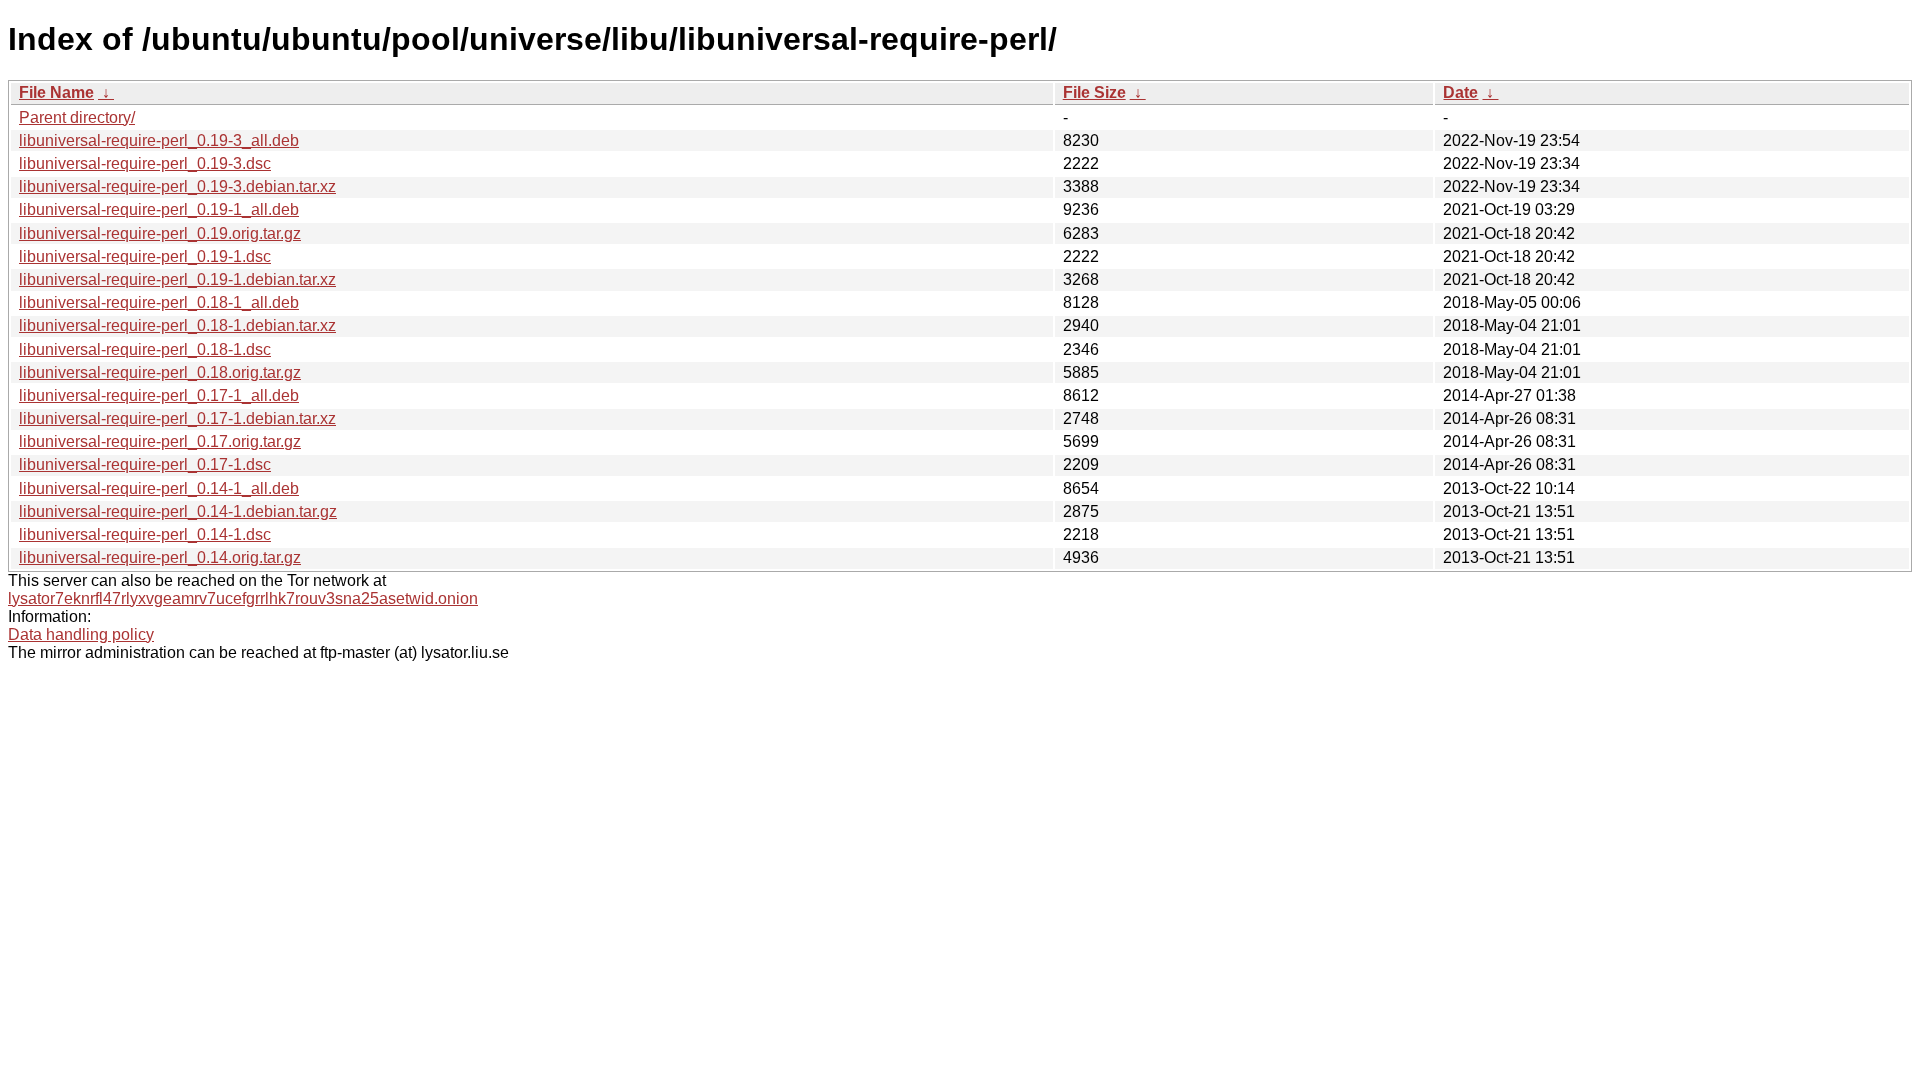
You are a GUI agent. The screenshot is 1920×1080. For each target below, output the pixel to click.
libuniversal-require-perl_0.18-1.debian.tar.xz (177, 325)
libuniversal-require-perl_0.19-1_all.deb (159, 209)
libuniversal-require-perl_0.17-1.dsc (145, 464)
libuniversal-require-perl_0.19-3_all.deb (159, 140)
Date (1460, 92)
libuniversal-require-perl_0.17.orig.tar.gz (160, 441)
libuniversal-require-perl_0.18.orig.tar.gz (160, 372)
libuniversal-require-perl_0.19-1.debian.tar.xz (177, 279)
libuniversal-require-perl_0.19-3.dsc (145, 163)
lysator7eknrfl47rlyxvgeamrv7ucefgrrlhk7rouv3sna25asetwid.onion (243, 598)
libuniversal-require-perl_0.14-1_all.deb (159, 488)
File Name (56, 92)
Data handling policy (81, 634)
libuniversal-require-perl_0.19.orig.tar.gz (160, 233)
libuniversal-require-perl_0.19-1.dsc (145, 256)
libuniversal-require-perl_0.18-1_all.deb (159, 302)
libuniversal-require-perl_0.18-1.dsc (145, 349)
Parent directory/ (77, 117)
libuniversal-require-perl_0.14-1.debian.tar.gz (178, 511)
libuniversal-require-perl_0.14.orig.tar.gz (160, 557)
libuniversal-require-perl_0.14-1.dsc (145, 534)
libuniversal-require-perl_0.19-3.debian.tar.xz (177, 186)
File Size (1094, 92)
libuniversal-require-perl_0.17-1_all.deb (159, 395)
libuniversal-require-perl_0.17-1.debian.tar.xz (177, 418)
